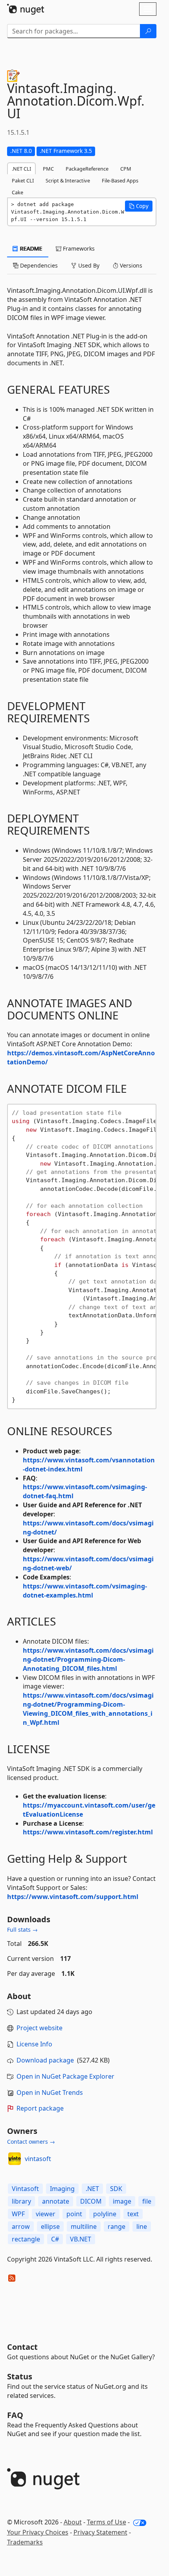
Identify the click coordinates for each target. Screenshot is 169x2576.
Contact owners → (31, 2142)
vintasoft (38, 2159)
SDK (116, 2189)
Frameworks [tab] (78, 248)
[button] (139, 206)
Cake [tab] (17, 192)
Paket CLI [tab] (23, 180)
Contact (22, 2347)
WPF (18, 2214)
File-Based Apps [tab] (120, 180)
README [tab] (30, 248)
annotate (56, 2201)
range (117, 2226)
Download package (45, 2060)
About (73, 2522)
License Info (34, 2044)
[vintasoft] (15, 2159)
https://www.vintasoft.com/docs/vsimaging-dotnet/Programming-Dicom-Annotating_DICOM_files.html (88, 1659)
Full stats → (22, 1930)
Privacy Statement (100, 2532)
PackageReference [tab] (87, 169)
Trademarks (25, 2542)
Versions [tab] (130, 265)
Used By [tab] (88, 265)
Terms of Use (107, 2522)
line (142, 2226)
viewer (46, 2214)
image (122, 2201)
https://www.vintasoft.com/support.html (73, 1897)
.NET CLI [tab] (21, 169)
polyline (105, 2214)
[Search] (148, 31)
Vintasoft (25, 2189)
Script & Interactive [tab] (68, 180)
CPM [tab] (126, 169)
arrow (21, 2226)
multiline (84, 2226)
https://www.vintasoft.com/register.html (88, 1832)
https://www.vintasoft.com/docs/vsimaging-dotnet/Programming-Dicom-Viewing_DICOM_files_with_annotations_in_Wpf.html (88, 1709)
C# (55, 2239)
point (74, 2214)
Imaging (62, 2189)
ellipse (50, 2226)
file (147, 2201)
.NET (92, 2189)
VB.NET (81, 2239)
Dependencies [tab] (38, 265)
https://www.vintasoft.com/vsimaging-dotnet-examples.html (85, 1591)
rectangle (26, 2239)
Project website (39, 2028)
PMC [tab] (48, 169)
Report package (40, 2108)
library (21, 2201)
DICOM (91, 2201)
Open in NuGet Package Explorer (65, 2076)
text (133, 2214)
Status (20, 2376)
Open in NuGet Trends (50, 2092)
